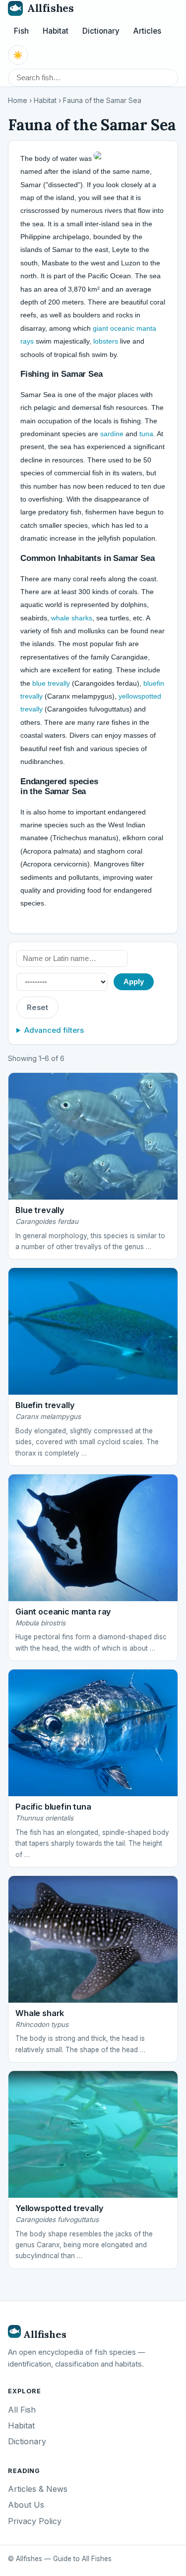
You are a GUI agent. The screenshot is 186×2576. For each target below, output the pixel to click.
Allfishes (50, 8)
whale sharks (72, 618)
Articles (147, 31)
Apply (134, 982)
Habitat (56, 31)
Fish (21, 31)
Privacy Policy (35, 2521)
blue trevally (51, 683)
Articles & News (38, 2489)
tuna (146, 434)
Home (18, 101)
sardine (112, 434)
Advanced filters (54, 1030)
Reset (37, 1008)
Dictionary (101, 31)
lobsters (106, 341)
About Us (26, 2505)
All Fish (22, 2410)
